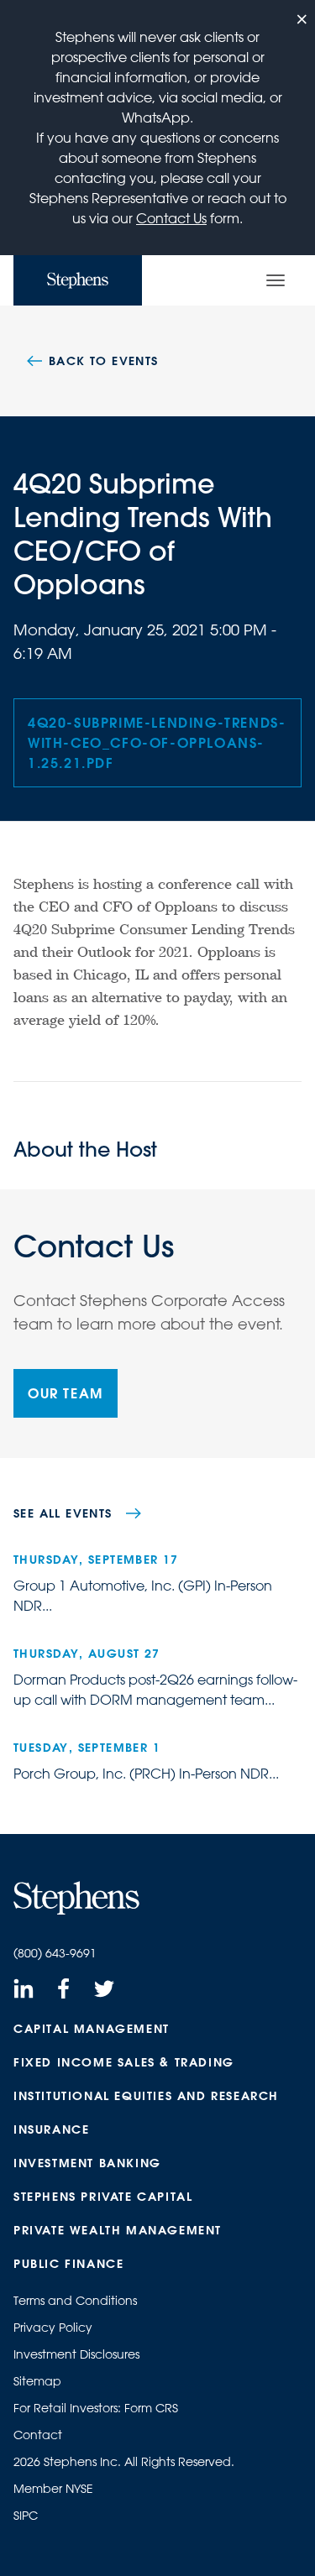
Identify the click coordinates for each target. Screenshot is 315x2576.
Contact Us (171, 218)
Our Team (66, 1393)
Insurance (51, 2129)
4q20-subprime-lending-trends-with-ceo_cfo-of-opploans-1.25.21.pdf (157, 742)
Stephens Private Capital (103, 2197)
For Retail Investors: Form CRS (96, 2408)
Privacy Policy (53, 2328)
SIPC (26, 2516)
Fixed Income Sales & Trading (124, 2062)
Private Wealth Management (118, 2230)
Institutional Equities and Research (146, 2096)
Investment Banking (87, 2163)
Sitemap (37, 2381)
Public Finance (68, 2264)
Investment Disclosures (76, 2354)
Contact (38, 2435)
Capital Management (92, 2029)
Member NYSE (53, 2489)
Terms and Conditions (75, 2301)
